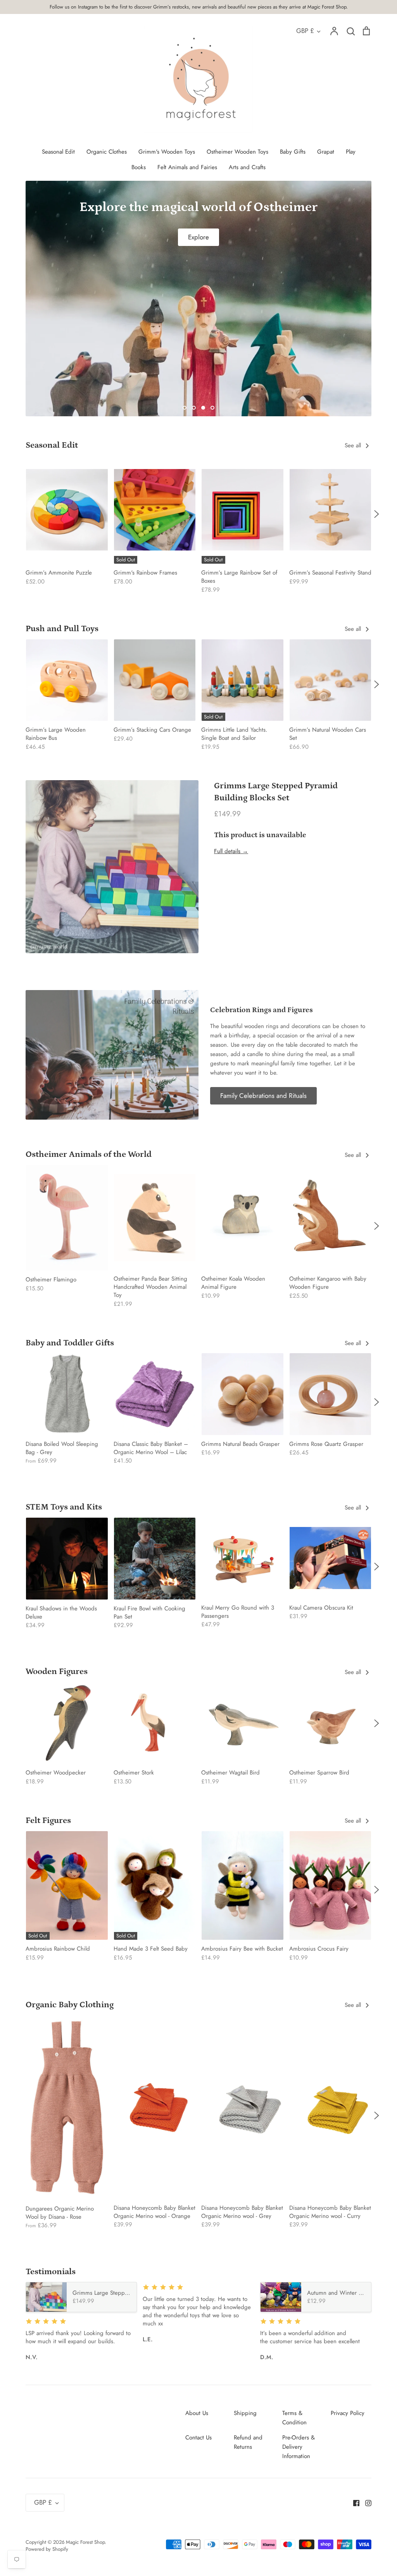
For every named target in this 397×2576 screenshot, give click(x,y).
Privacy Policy (348, 2413)
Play (351, 152)
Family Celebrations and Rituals (263, 1096)
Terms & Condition (294, 2418)
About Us (197, 2413)
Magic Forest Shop (85, 2542)
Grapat (326, 152)
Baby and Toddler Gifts (70, 1343)
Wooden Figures (57, 1671)
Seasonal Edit (58, 152)
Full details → (231, 851)
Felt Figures (48, 1820)
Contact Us (198, 2438)
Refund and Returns (248, 2442)
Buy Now (198, 386)
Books (139, 167)
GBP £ (305, 31)
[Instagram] (365, 2503)
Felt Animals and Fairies (187, 167)
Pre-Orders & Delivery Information (299, 2447)
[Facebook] (353, 2503)
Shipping (245, 2413)
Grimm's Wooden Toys (167, 152)
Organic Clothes (107, 152)
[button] (21, 514)
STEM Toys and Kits (64, 1507)
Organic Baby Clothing (70, 2005)
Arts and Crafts (247, 167)
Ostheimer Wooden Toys (237, 152)
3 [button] (203, 408)
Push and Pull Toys (62, 629)
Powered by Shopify (47, 2549)
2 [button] (194, 408)
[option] (198, 299)
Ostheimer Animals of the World (89, 1154)
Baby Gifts (293, 152)
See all (354, 445)
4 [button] (212, 408)
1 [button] (185, 408)
